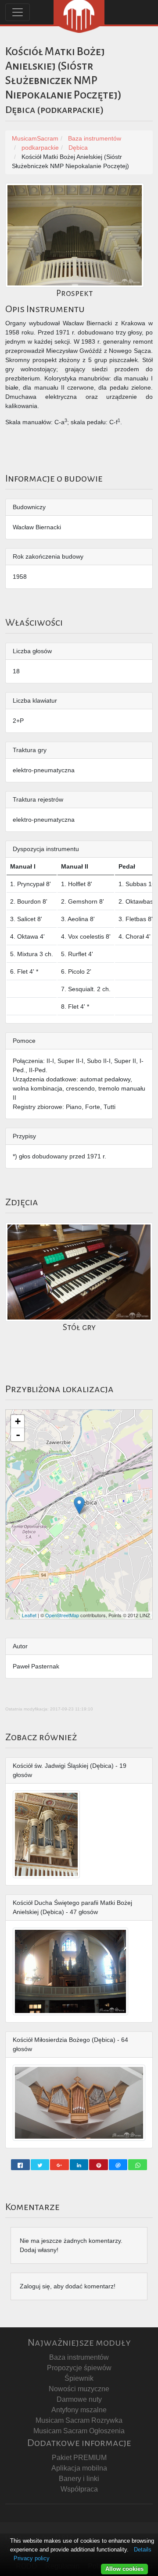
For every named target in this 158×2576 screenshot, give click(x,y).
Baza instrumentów (79, 2357)
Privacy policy (32, 2558)
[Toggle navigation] (18, 12)
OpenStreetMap (62, 1615)
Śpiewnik (79, 2378)
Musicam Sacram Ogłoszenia (79, 2431)
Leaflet (29, 1615)
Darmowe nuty (79, 2399)
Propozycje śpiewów (79, 2368)
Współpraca (79, 2489)
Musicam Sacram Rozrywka (79, 2420)
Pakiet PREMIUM (79, 2458)
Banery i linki (79, 2479)
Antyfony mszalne (79, 2410)
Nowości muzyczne (79, 2389)
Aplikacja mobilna (79, 2468)
